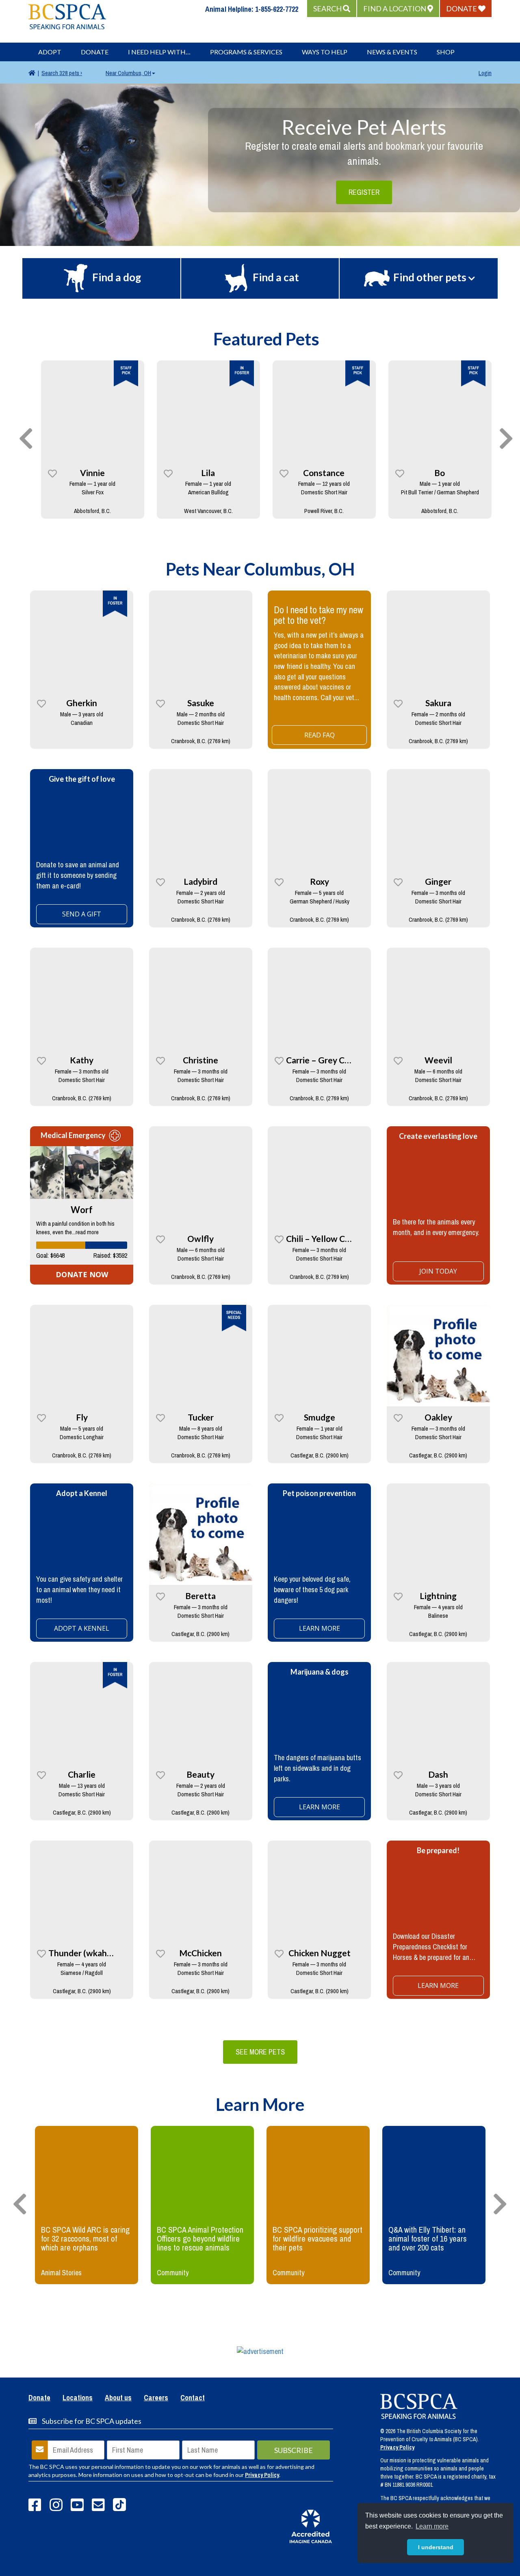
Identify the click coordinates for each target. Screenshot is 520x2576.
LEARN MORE (320, 1807)
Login (485, 73)
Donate (95, 52)
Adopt (50, 52)
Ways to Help (325, 52)
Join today (438, 1271)
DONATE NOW (82, 1274)
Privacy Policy (262, 2475)
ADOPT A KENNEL (82, 1628)
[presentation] (26, 439)
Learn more (320, 1628)
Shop (446, 52)
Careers (156, 2398)
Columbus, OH (128, 73)
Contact (193, 2398)
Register (364, 192)
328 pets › (62, 73)
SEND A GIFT (82, 914)
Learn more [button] (432, 2526)
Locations (78, 2398)
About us (118, 2398)
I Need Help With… (159, 52)
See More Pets (260, 2052)
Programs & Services (246, 52)
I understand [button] (436, 2547)
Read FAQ (320, 735)
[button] (332, 9)
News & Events (392, 52)
